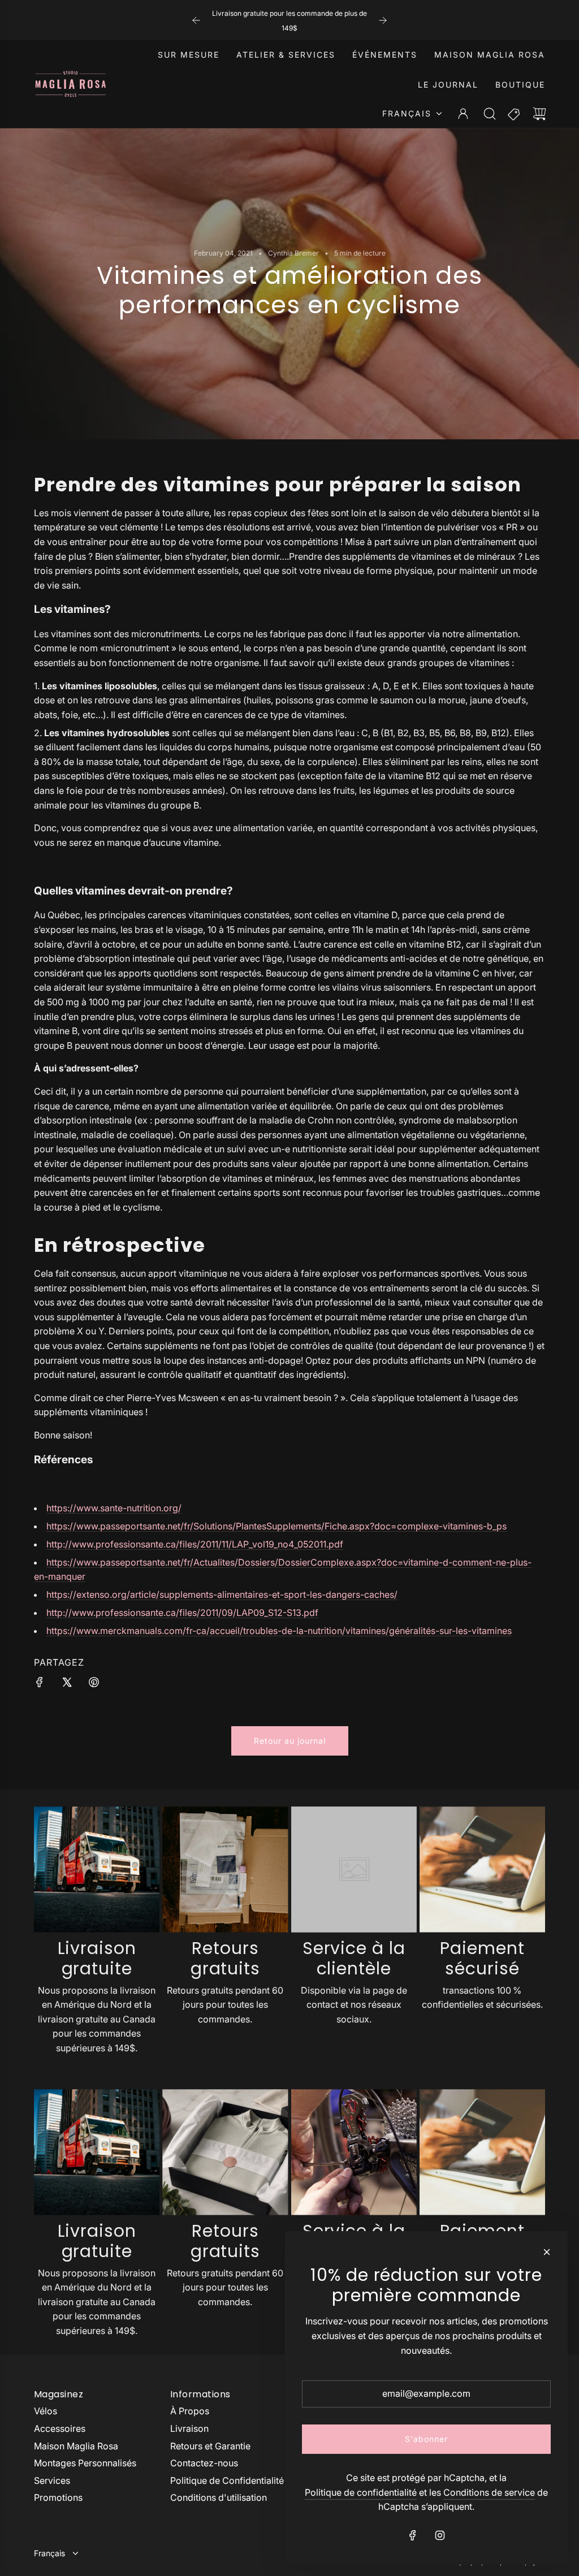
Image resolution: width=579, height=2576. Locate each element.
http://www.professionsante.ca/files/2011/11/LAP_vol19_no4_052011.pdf (195, 1544)
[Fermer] (547, 2252)
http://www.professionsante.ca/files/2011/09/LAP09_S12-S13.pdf (182, 1613)
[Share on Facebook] (40, 1684)
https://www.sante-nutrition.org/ (114, 1508)
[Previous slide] (196, 20)
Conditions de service (489, 2492)
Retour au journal (290, 1741)
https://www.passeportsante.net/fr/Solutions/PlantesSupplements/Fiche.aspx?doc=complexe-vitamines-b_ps (276, 1526)
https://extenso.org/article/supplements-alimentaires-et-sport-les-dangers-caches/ (222, 1594)
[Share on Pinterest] (94, 1684)
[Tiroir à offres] (515, 114)
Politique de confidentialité (361, 2492)
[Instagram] (440, 2535)
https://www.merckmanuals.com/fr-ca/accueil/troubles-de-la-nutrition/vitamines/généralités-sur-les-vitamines (279, 1631)
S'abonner (426, 2439)
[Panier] (539, 114)
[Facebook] (413, 2535)
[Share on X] (67, 1684)
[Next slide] (383, 20)
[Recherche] (490, 114)
